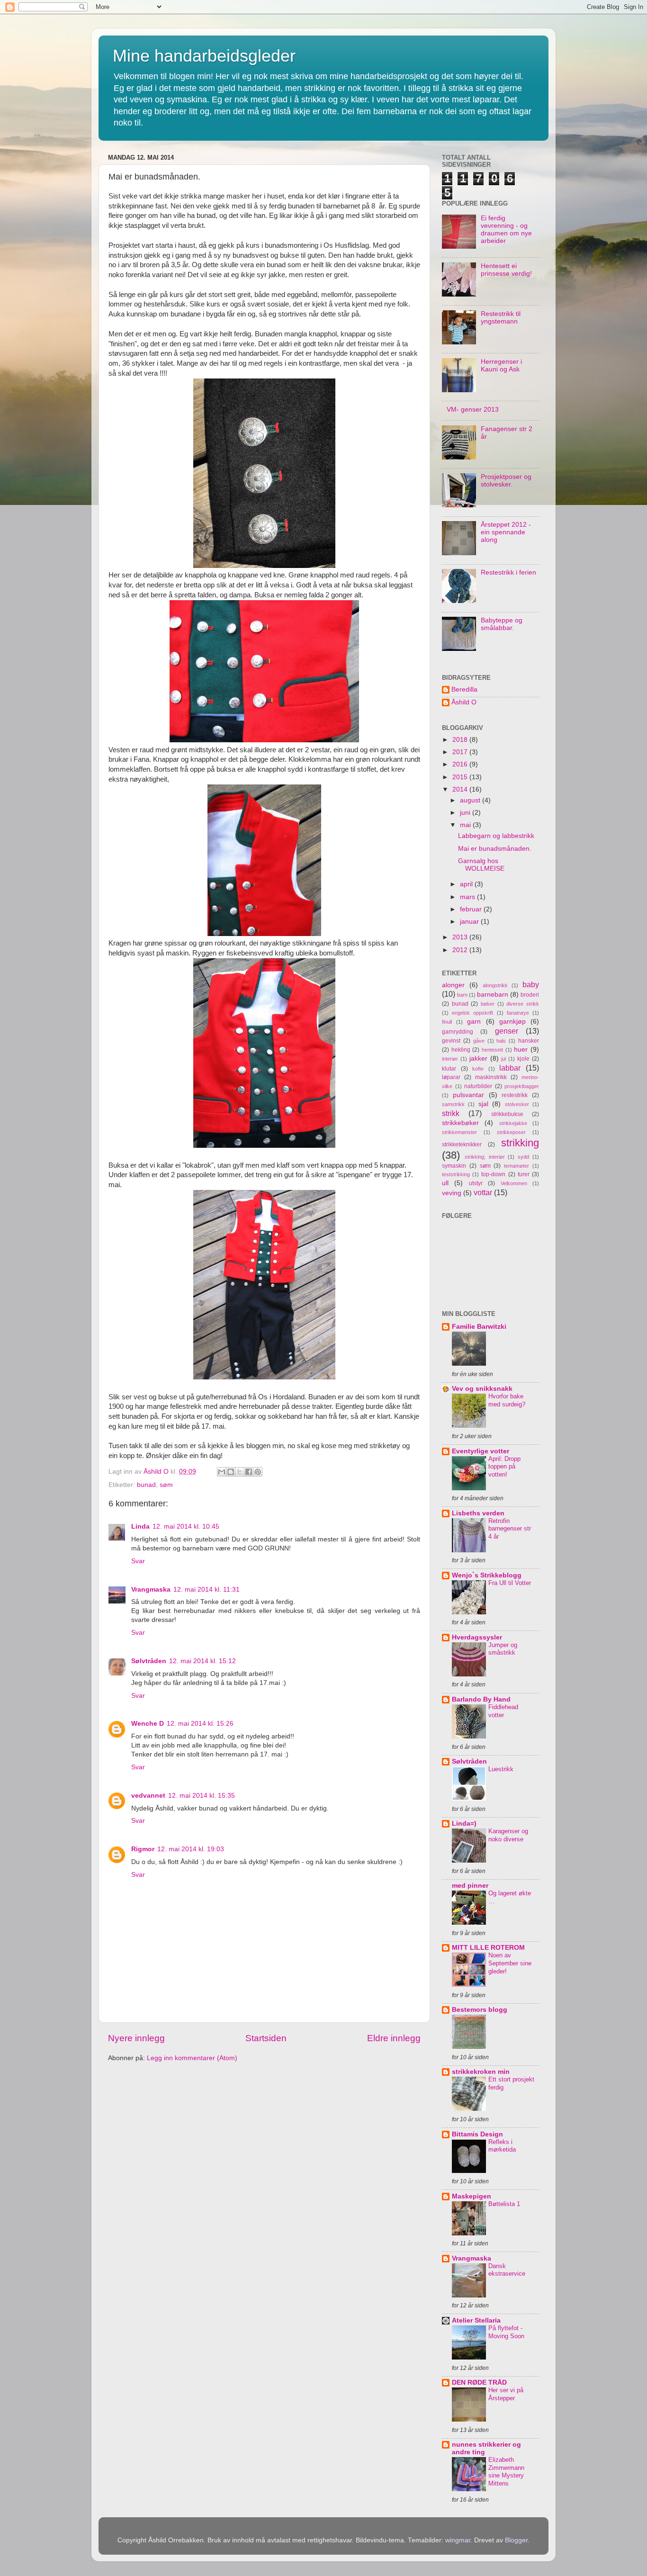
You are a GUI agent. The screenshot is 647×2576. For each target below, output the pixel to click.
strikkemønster (459, 1132)
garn (474, 1022)
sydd (523, 1157)
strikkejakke (513, 1123)
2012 (461, 950)
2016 (461, 764)
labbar (510, 1068)
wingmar (458, 2540)
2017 (461, 752)
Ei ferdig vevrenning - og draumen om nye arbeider (506, 230)
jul (503, 1059)
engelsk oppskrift (472, 1013)
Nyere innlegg (136, 2038)
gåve (479, 1041)
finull (447, 1022)
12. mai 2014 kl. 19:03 (191, 1849)
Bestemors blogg (480, 2010)
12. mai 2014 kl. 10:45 (186, 1527)
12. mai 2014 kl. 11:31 (207, 1590)
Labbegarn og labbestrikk (496, 836)
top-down (493, 1174)
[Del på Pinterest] (258, 1472)
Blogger (516, 2540)
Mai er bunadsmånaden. (495, 849)
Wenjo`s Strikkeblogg (487, 1575)
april (467, 884)
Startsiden (266, 2038)
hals (501, 1041)
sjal (483, 1104)
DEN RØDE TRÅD (479, 2382)
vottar (483, 1192)
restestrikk (515, 1095)
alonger (453, 985)
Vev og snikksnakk (482, 1389)
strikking (520, 1143)
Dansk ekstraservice (507, 2270)
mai (466, 825)
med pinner (470, 1886)
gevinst (451, 1041)
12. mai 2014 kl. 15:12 (202, 1661)
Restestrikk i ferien (508, 572)
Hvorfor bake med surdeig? (507, 1400)
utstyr (476, 1183)
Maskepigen (472, 2196)
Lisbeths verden (478, 1513)
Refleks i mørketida (502, 2146)
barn (462, 995)
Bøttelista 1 (504, 2204)
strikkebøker (460, 1123)
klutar (449, 1069)
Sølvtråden (149, 1661)
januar (470, 922)
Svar (138, 1561)
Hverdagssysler (477, 1637)
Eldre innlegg (394, 2038)
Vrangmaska (151, 1590)
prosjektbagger (522, 1086)
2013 (461, 937)
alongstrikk (495, 985)
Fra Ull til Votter (510, 1583)
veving (452, 1193)
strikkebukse (507, 1114)
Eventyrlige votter (481, 1451)
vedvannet (148, 1796)
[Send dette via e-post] (222, 1472)
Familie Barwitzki (479, 1327)
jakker (478, 1058)
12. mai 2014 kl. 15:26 (200, 1724)
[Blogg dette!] (231, 1472)
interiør (450, 1059)
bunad (146, 1485)
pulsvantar (468, 1095)
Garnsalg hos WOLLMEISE (481, 865)
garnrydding (458, 1032)
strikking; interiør (485, 1157)
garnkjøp (512, 1022)
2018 (461, 740)
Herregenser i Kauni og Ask (501, 365)
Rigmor (143, 1849)
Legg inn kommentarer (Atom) (192, 2058)
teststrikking (456, 1174)
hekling (461, 1050)
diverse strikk (523, 1004)
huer (521, 1049)
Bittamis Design (477, 2134)
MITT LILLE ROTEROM (488, 1948)
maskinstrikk (491, 1077)
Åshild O (464, 702)
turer (524, 1174)
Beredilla (464, 689)
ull (445, 1183)
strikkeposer (511, 1132)
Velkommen (514, 1183)
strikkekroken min (481, 2072)
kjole (523, 1059)
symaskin (454, 1166)
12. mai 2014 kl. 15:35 (202, 1796)
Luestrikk (501, 1769)
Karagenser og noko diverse (508, 1835)
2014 (461, 789)
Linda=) (464, 1824)
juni (466, 813)
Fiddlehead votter (503, 1711)
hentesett (492, 1050)
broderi (530, 995)
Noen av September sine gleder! (510, 1963)
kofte (478, 1069)
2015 (461, 777)
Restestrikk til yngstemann (501, 318)
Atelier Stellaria (476, 2320)
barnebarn (493, 995)
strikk (451, 1113)
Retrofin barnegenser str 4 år (510, 1529)
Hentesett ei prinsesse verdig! (506, 270)
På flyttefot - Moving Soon (506, 2332)
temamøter (517, 1166)
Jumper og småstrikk (503, 1649)
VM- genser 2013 (473, 410)
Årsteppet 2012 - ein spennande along (506, 532)
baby (531, 984)
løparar (451, 1077)
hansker (529, 1041)
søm (166, 1485)
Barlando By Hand (481, 1699)
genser (507, 1031)
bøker (488, 1004)
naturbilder (478, 1086)
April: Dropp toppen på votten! (504, 1467)
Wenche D (148, 1724)
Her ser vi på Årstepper (506, 2394)
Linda (140, 1527)
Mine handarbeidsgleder (204, 56)
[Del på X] (240, 1472)
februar (472, 909)
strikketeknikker (462, 1144)
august (471, 800)
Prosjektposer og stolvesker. (506, 481)
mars (468, 897)
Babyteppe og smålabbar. (502, 624)
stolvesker (517, 1104)
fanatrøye (518, 1013)
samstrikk (453, 1104)
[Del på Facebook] (249, 1472)
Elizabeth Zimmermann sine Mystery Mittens (506, 2472)
